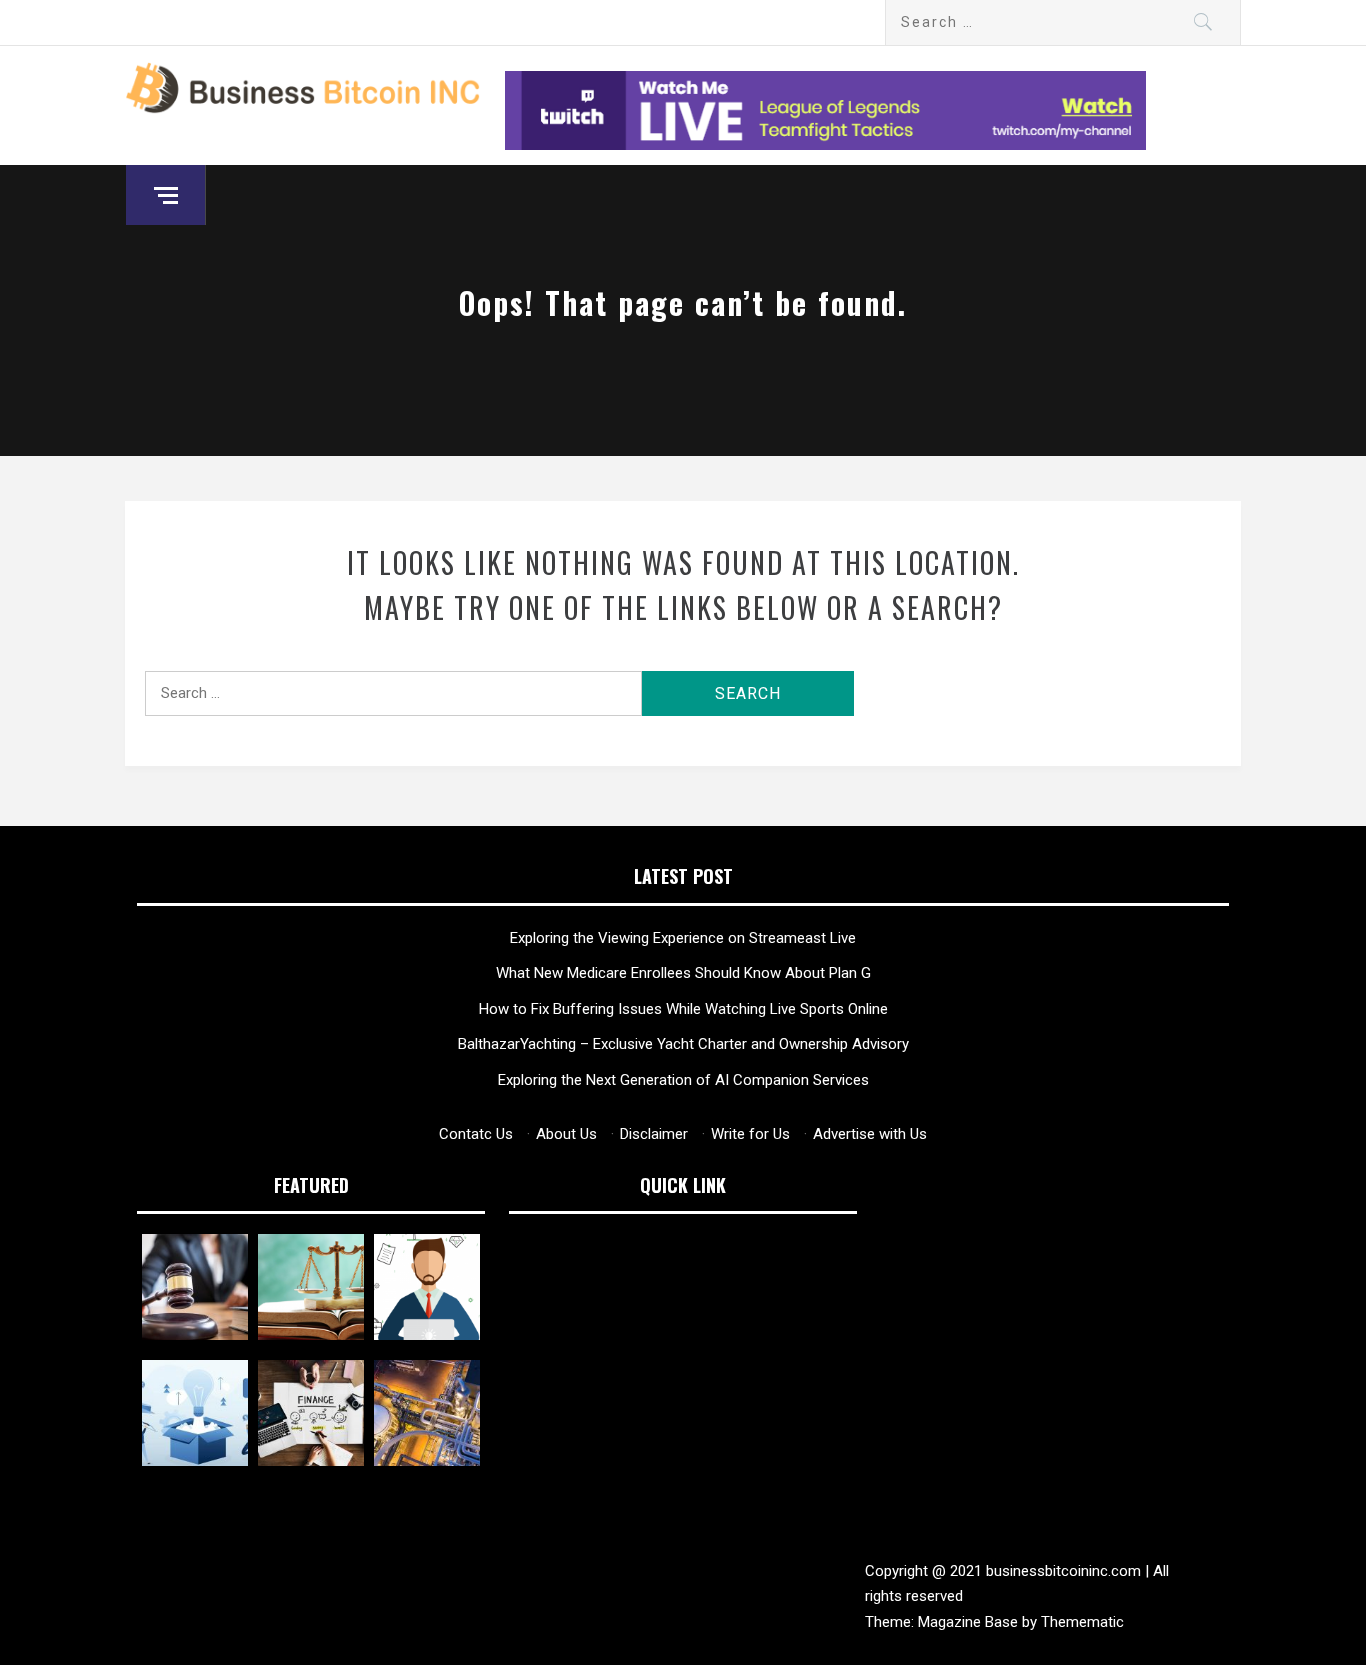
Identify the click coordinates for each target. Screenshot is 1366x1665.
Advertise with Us (870, 1134)
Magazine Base (970, 1622)
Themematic (1082, 1622)
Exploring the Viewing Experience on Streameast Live (683, 938)
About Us (566, 1134)
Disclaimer (654, 1134)
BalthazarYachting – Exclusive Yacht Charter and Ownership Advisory (683, 1044)
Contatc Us (476, 1134)
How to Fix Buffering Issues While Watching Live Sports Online (683, 1009)
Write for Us (750, 1134)
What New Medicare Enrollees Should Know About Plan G (683, 973)
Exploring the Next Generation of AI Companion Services (683, 1080)
